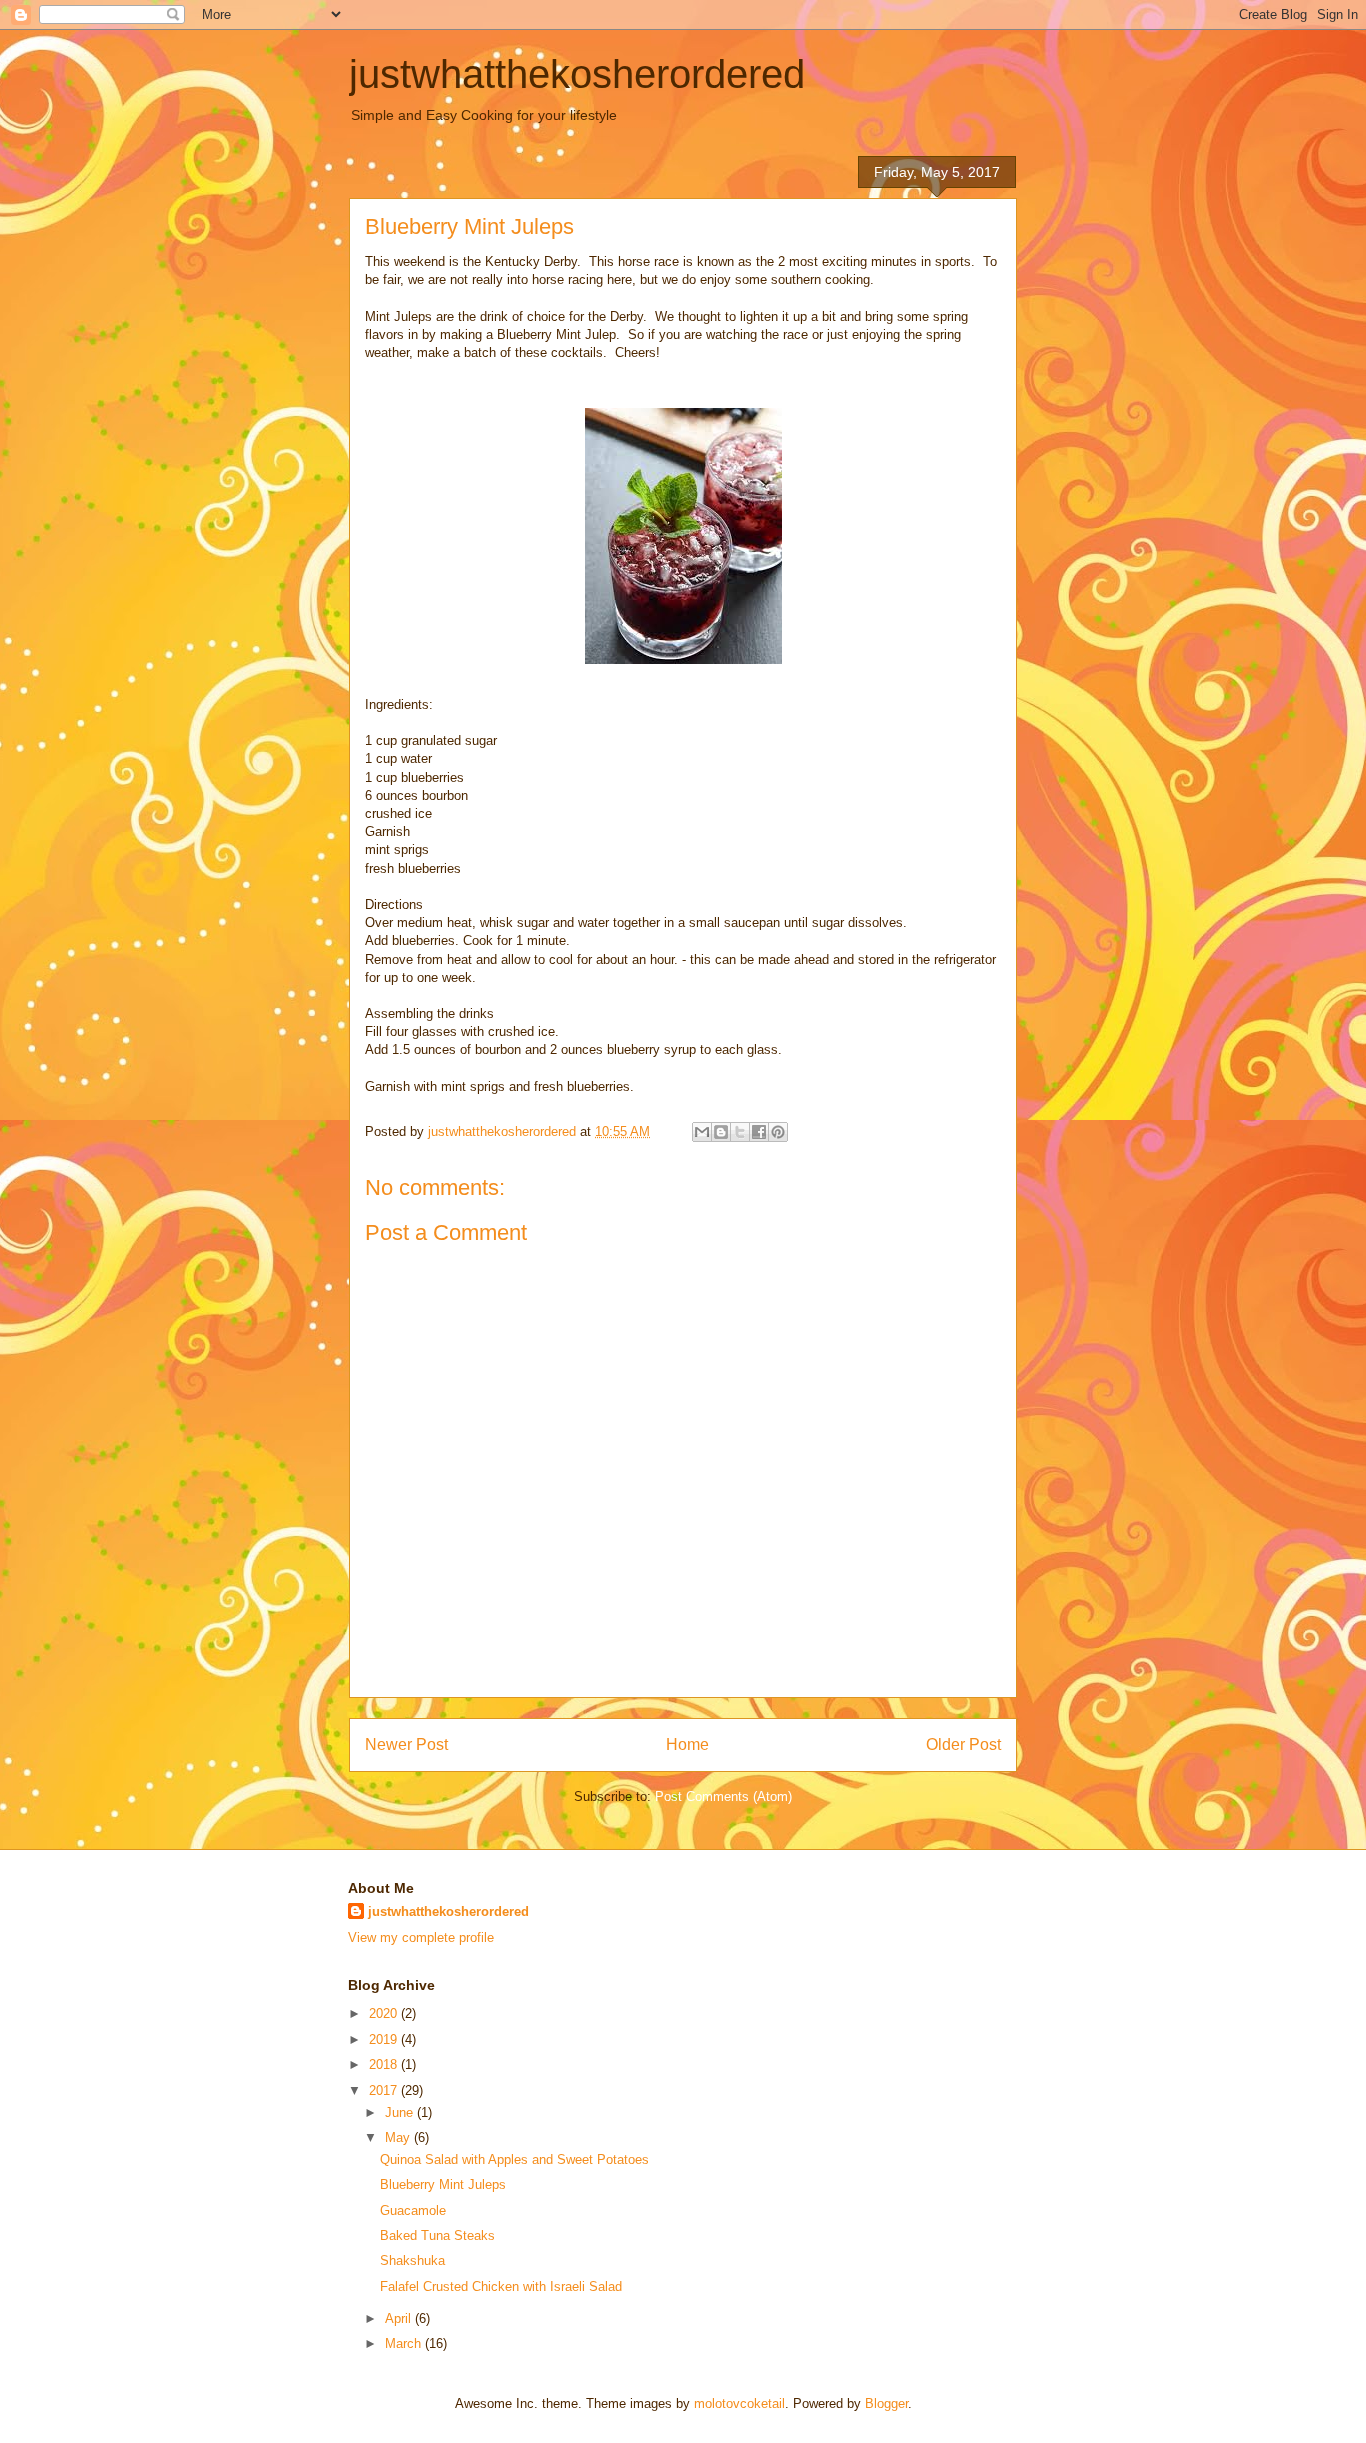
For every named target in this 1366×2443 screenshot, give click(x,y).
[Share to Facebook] (759, 1132)
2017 (385, 2090)
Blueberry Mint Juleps (443, 2184)
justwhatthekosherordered (577, 74)
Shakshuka (412, 2260)
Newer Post (406, 1744)
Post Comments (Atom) (723, 1796)
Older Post (963, 1744)
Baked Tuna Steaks (437, 2235)
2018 (385, 2064)
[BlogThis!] (721, 1132)
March (405, 2343)
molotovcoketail (739, 2403)
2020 (385, 2013)
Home (687, 1744)
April (400, 2318)
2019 (385, 2039)
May (399, 2137)
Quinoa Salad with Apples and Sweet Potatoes (514, 2159)
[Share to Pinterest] (778, 1132)
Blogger (886, 2403)
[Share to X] (740, 1132)
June (401, 2112)
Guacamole (413, 2210)
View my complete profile (421, 1937)
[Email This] (702, 1132)
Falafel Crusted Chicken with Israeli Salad (501, 2286)
